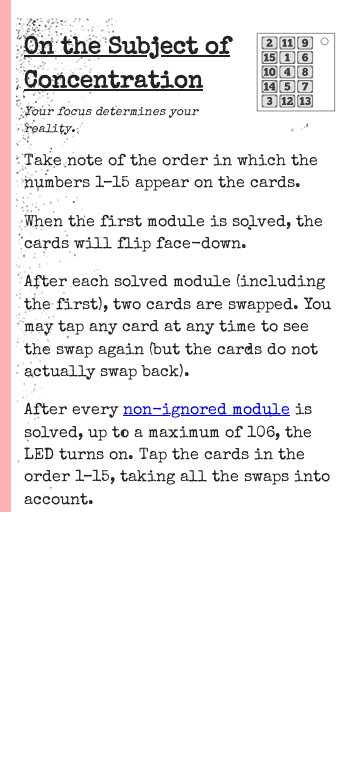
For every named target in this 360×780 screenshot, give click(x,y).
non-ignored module (206, 411)
